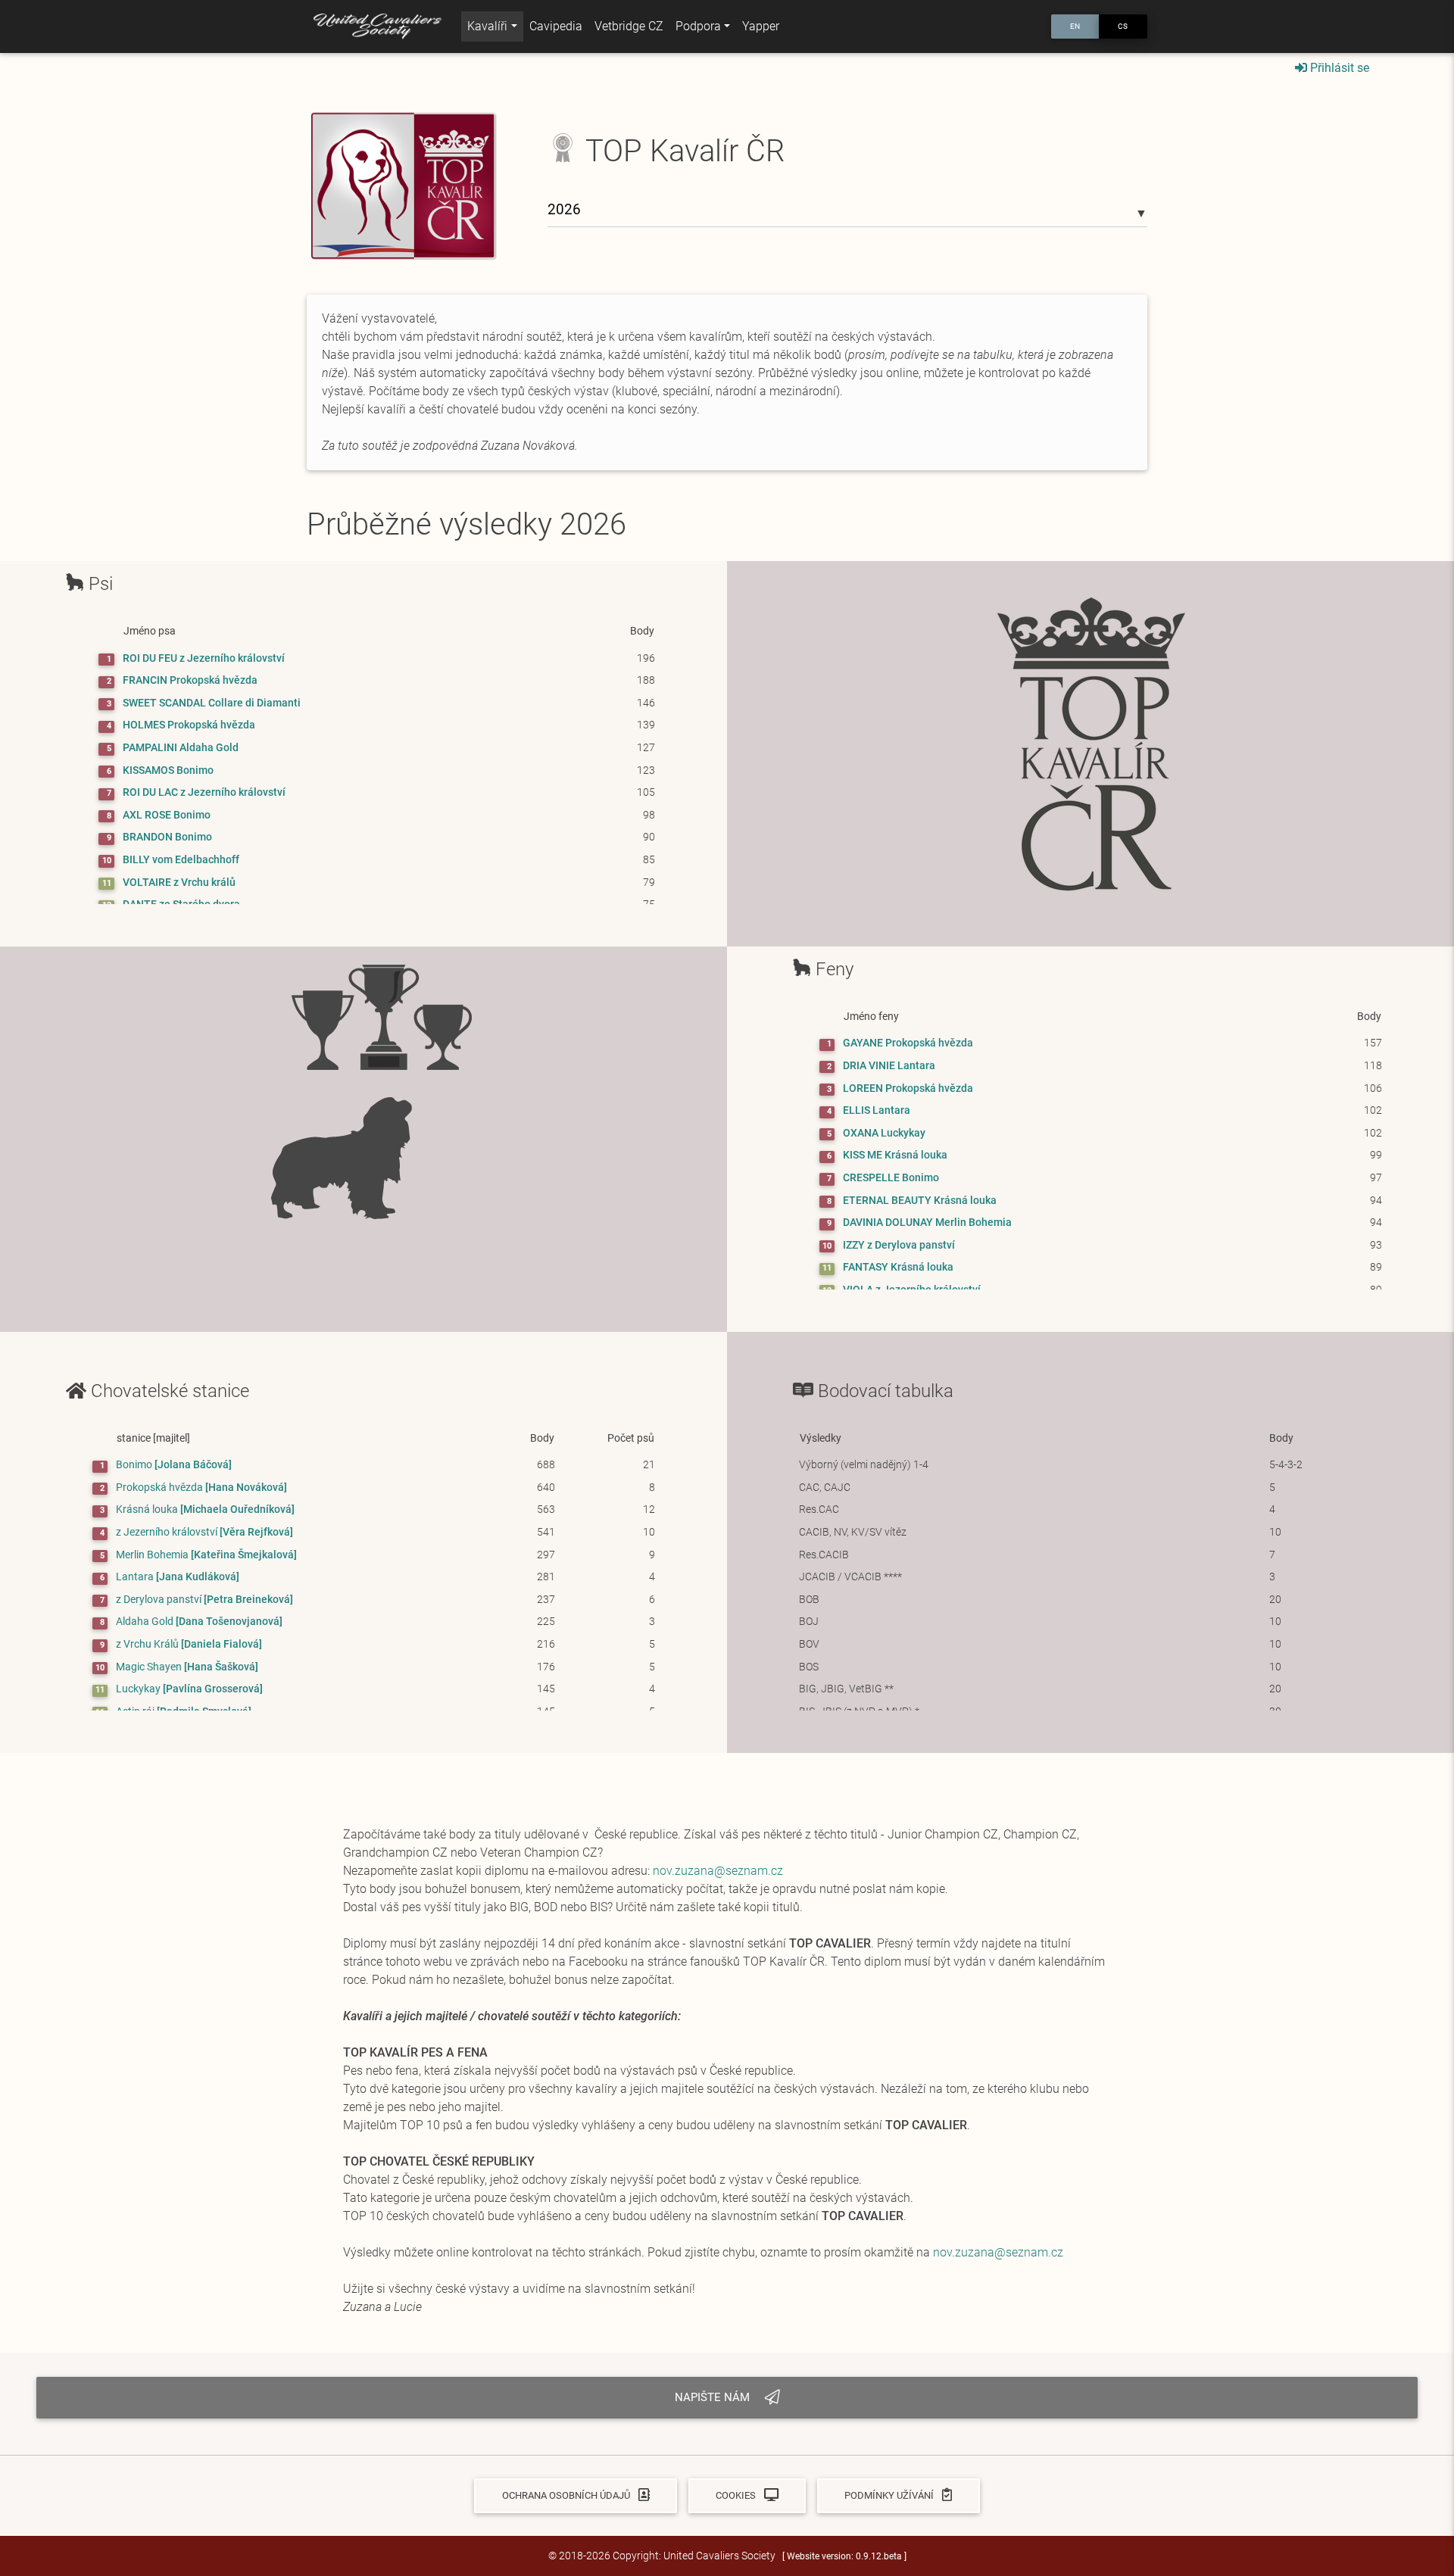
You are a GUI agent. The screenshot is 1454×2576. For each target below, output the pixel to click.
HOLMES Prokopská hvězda (189, 725)
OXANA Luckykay (884, 1133)
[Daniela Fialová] (189, 1644)
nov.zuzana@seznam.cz (718, 1871)
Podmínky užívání (890, 2495)
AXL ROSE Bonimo (167, 815)
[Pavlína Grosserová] (189, 1689)
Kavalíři (487, 26)
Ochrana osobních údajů (567, 2495)
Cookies (737, 2495)
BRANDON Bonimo (167, 837)
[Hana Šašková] (187, 1667)
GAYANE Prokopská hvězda (908, 1043)
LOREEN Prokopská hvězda (908, 1088)
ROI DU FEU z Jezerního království (204, 658)
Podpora (698, 26)
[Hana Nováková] (201, 1488)
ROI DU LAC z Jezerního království (204, 792)
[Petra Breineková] (204, 1600)
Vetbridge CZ (629, 26)
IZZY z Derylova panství (899, 1245)
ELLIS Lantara (877, 1110)
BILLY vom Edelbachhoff (181, 860)
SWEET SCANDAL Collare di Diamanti (212, 703)
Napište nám (714, 2397)
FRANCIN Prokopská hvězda (190, 680)
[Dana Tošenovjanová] (199, 1622)
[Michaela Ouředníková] (205, 1509)
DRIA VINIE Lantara (889, 1066)
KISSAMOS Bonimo (168, 770)
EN (1075, 26)
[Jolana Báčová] (174, 1465)
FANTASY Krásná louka (898, 1267)
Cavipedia (556, 26)
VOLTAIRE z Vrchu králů (179, 883)
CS (1123, 26)
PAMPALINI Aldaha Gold (181, 748)
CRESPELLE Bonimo (891, 1178)
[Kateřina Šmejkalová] (206, 1555)
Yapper (761, 26)
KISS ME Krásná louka (895, 1155)
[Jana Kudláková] (178, 1577)
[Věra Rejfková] (204, 1532)
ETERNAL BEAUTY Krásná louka (920, 1201)
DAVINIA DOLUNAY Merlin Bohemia (927, 1223)
